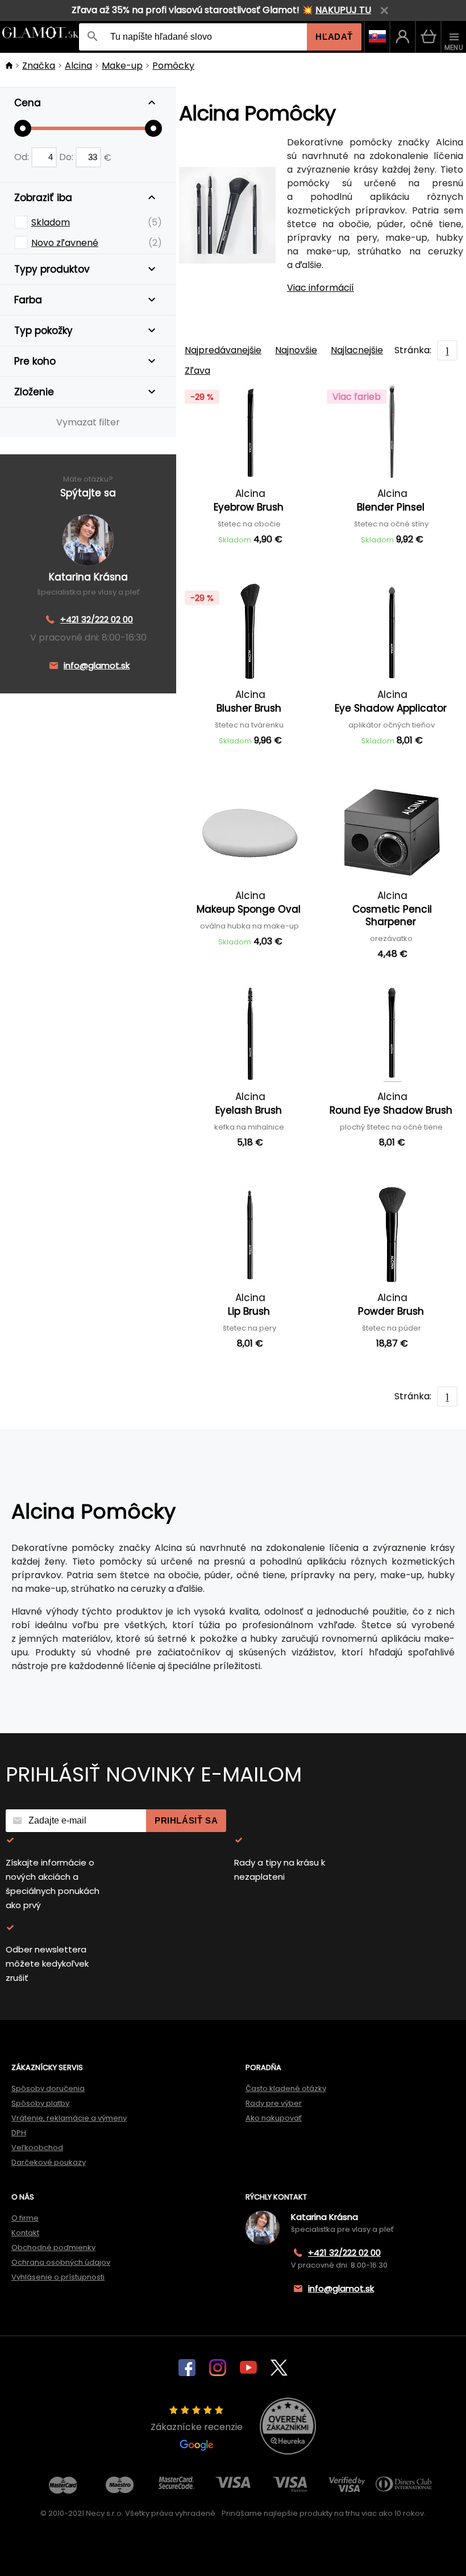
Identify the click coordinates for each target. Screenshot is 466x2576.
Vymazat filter (88, 422)
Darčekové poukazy (49, 2162)
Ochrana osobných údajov (61, 2262)
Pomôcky (173, 66)
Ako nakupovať (274, 2118)
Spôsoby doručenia (48, 2088)
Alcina (78, 66)
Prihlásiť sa (186, 1820)
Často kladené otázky (286, 2088)
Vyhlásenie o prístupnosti (58, 2277)
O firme (25, 2218)
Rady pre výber (274, 2103)
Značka (39, 66)
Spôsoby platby (40, 2103)
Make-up (122, 66)
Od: (23, 157)
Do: (67, 157)
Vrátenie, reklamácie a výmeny (69, 2118)
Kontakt (25, 2233)
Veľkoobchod (37, 2148)
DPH (19, 2133)
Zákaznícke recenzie (197, 2427)
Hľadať (334, 37)
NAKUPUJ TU (343, 10)
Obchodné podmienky (53, 2247)
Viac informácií (321, 288)
